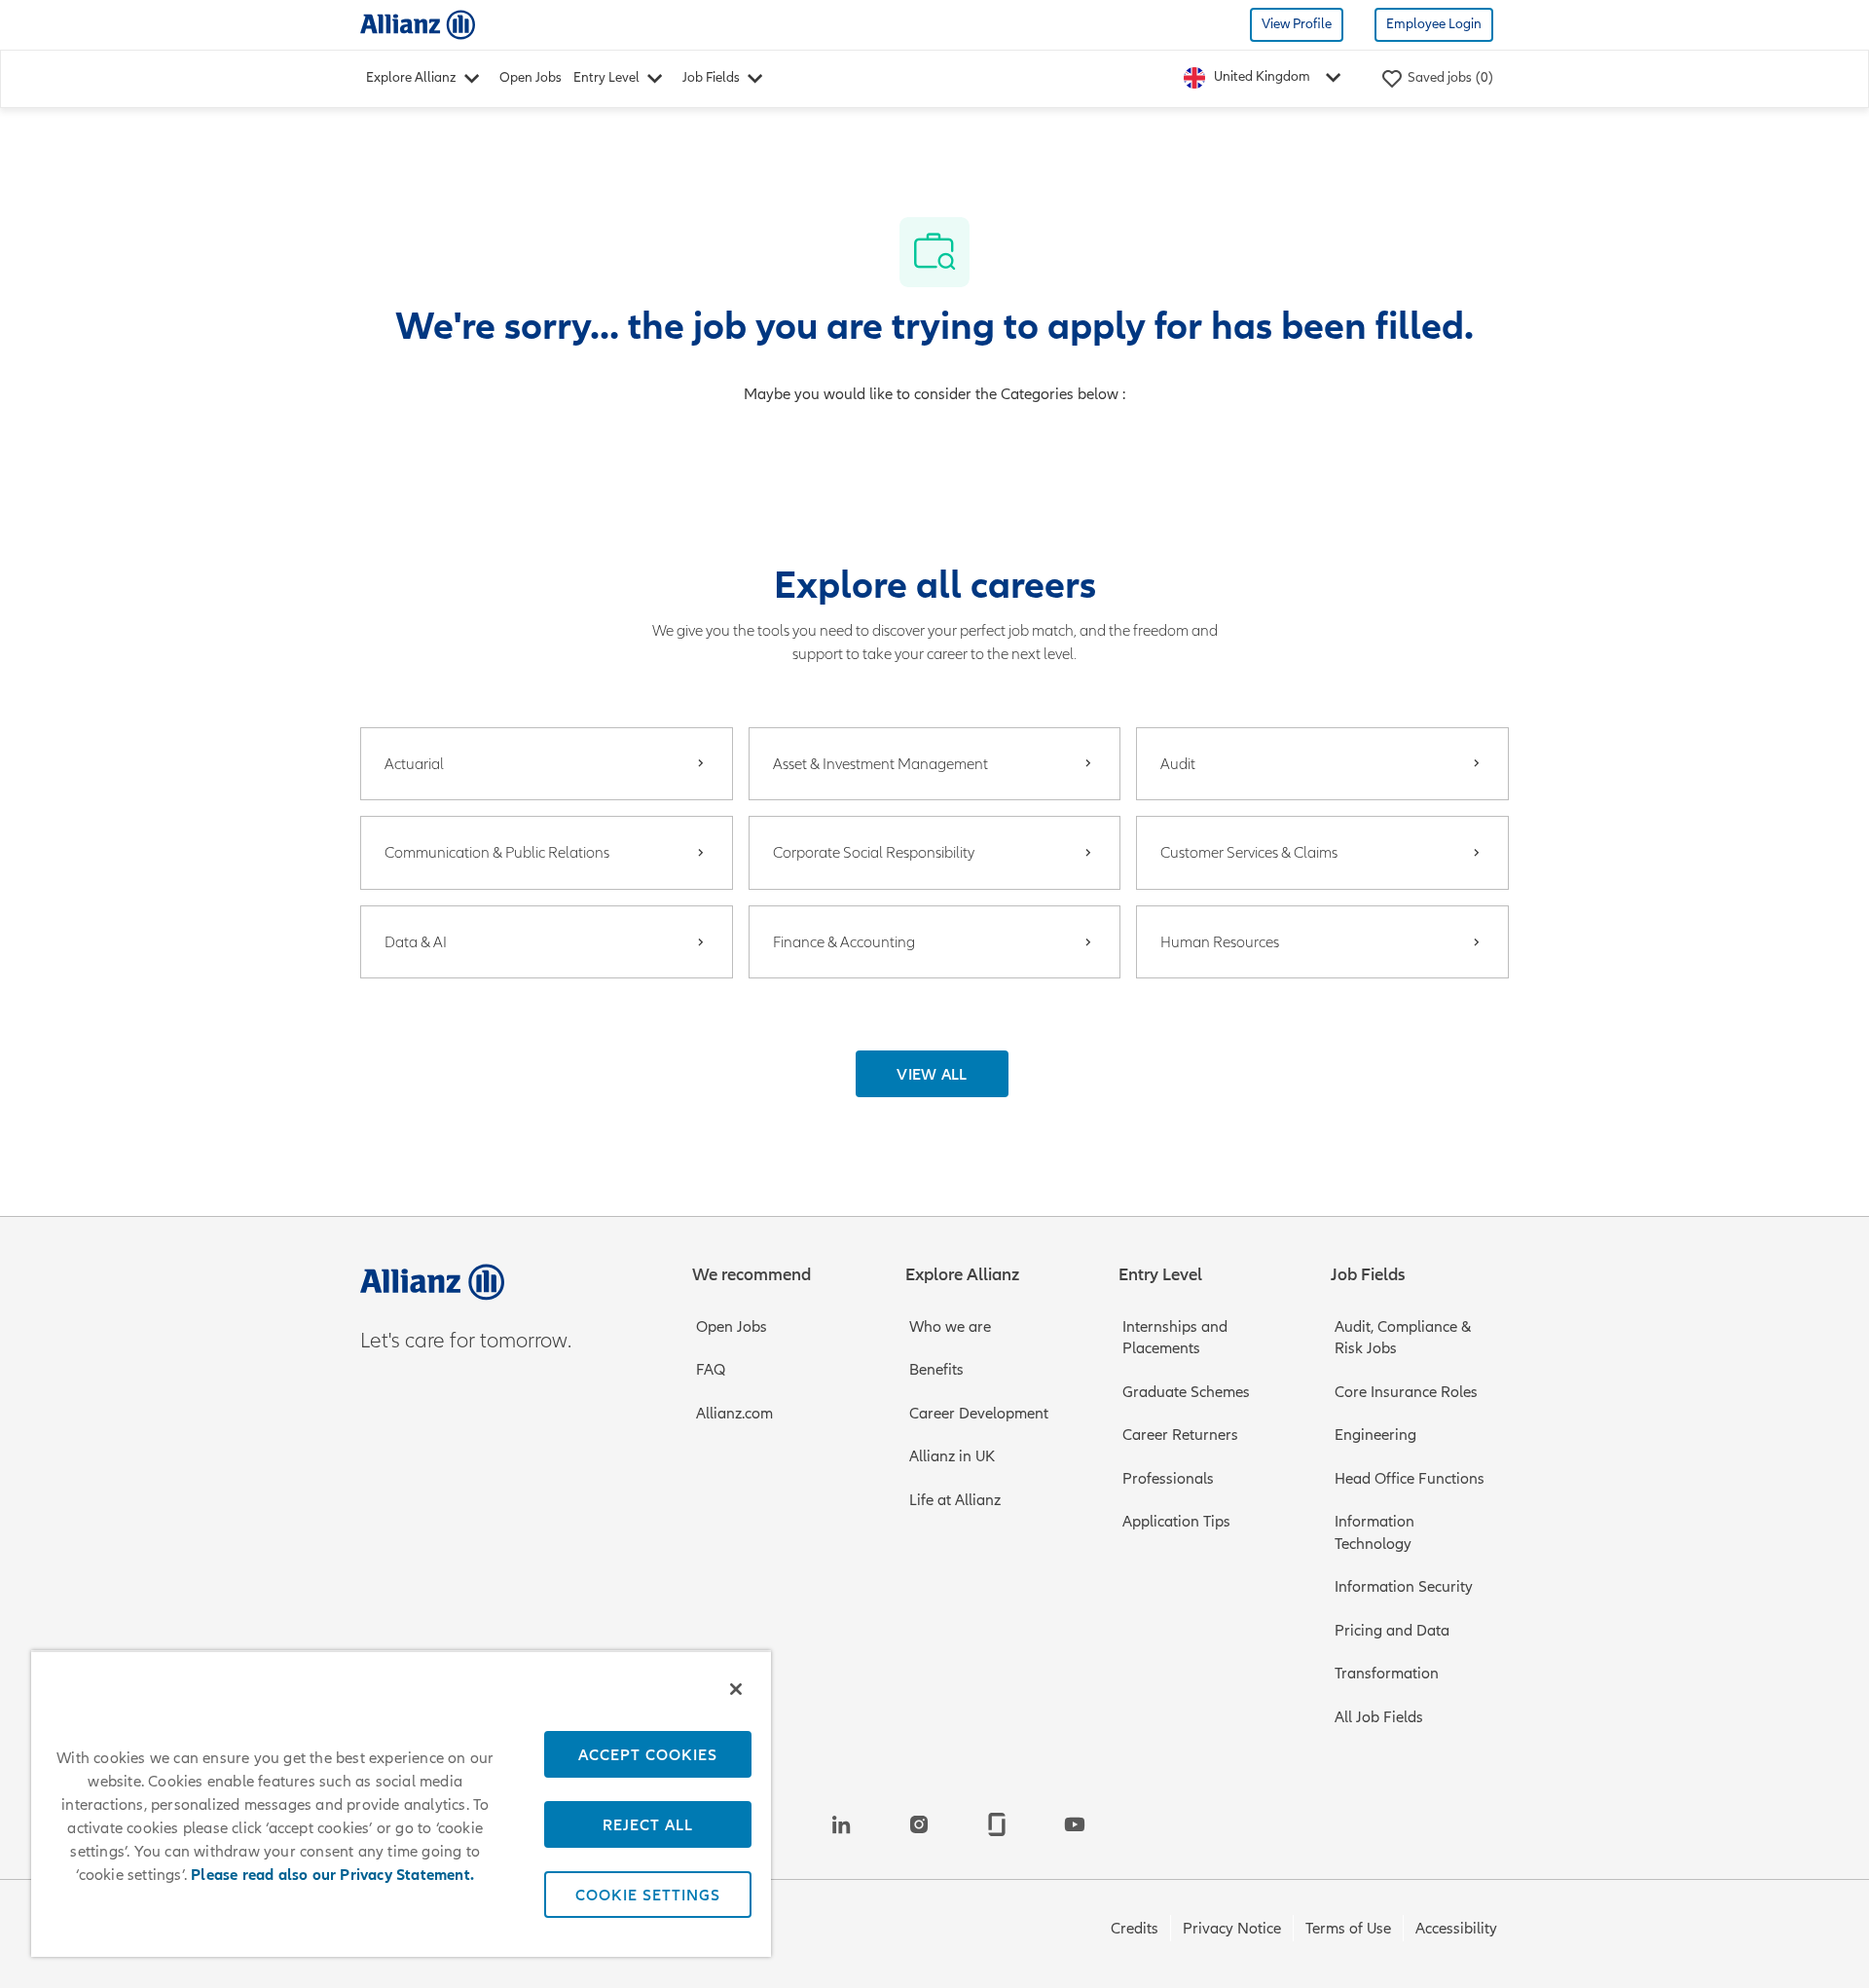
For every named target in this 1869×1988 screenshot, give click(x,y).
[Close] (736, 1689)
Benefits (936, 1370)
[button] (932, 1074)
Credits (1135, 1929)
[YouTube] (1075, 1824)
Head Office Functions (1410, 1479)
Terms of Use (1348, 1929)
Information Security (1404, 1587)
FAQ (711, 1370)
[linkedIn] (841, 1824)
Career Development (979, 1414)
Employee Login (1434, 24)
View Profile (1297, 24)
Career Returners (1180, 1435)
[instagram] (919, 1824)
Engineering (1375, 1435)
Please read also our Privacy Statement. (332, 1875)
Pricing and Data (1392, 1631)
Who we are (950, 1327)
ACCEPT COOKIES (648, 1754)
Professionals (1168, 1479)
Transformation (1387, 1674)
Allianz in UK (952, 1456)
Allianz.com (734, 1414)
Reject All (648, 1824)
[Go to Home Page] (418, 24)
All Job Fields (1379, 1717)
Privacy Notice (1232, 1929)
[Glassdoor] (997, 1824)
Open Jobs (531, 77)
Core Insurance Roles (1406, 1392)
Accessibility (1456, 1929)
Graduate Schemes (1186, 1392)
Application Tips (1176, 1522)
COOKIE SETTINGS (648, 1895)
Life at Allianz (955, 1500)
